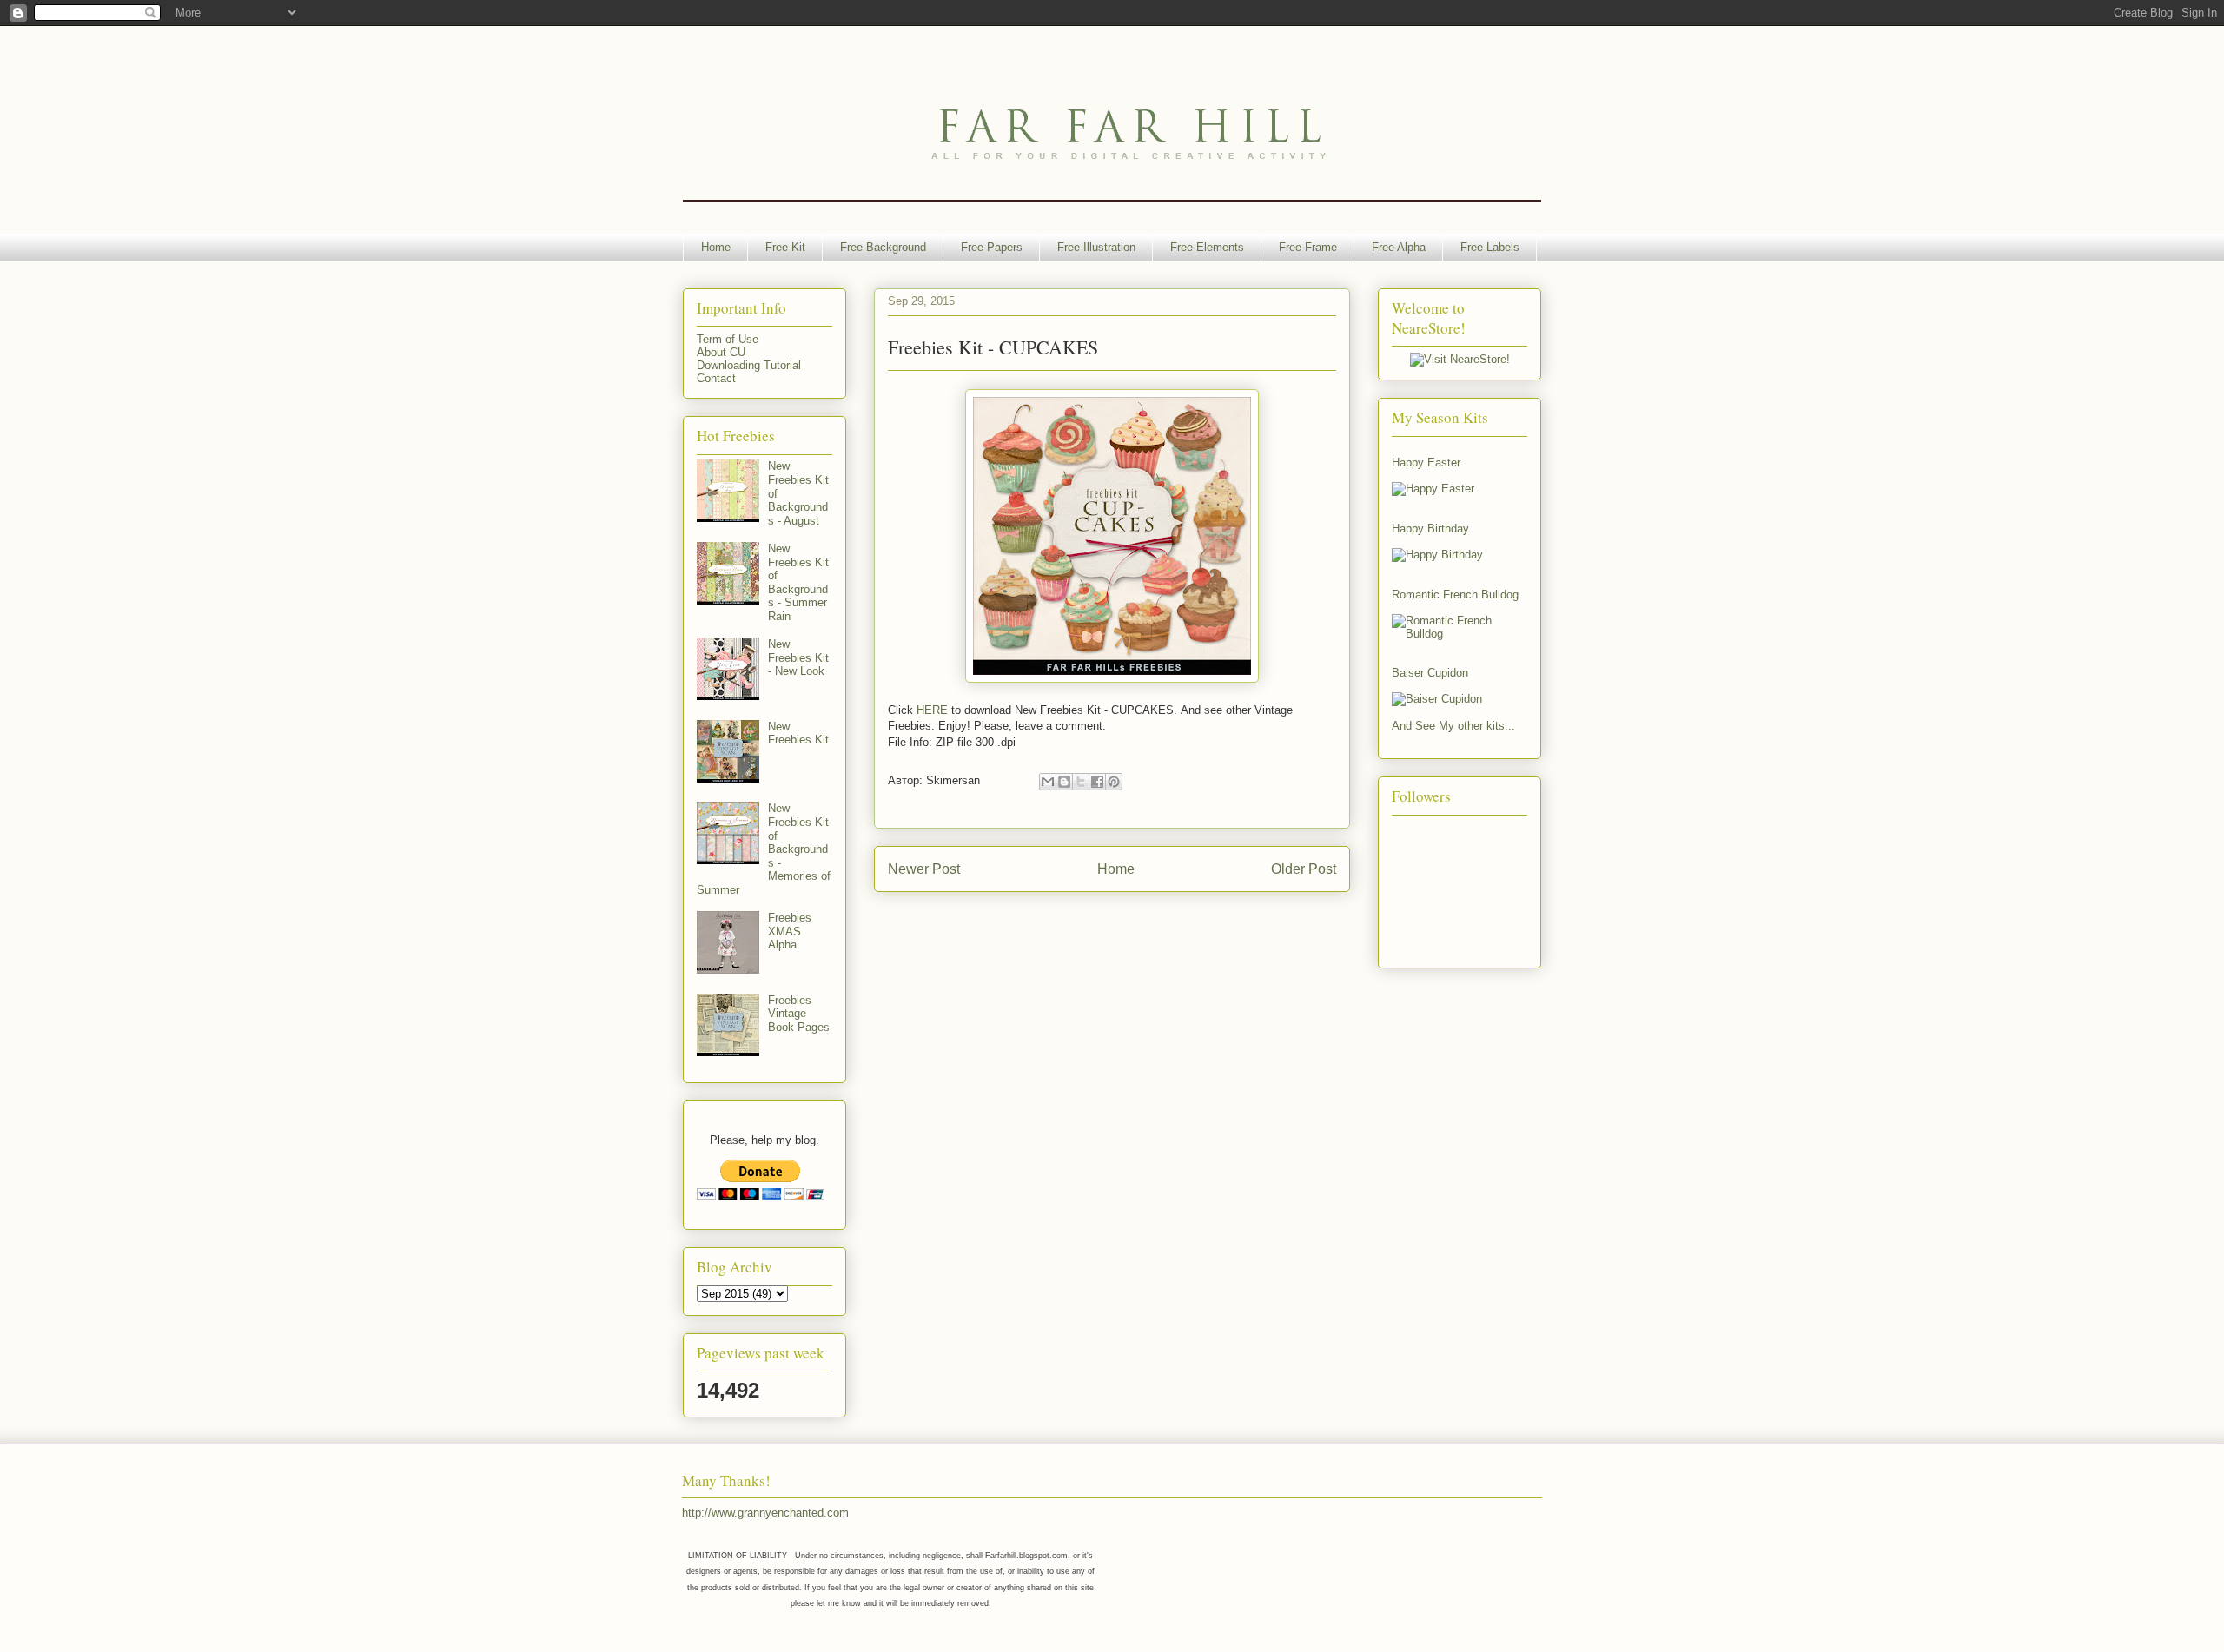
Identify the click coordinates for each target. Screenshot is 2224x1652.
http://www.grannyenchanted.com (765, 1513)
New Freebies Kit (798, 733)
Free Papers (992, 247)
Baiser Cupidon (1430, 673)
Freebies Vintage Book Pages (799, 1014)
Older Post (1304, 869)
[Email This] (1048, 782)
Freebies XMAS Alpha (790, 931)
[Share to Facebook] (1097, 782)
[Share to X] (1081, 782)
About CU (721, 352)
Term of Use (728, 339)
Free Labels (1490, 247)
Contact (716, 378)
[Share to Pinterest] (1114, 782)
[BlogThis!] (1064, 782)
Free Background (883, 247)
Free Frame (1308, 247)
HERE (932, 710)
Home (716, 247)
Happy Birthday (1430, 529)
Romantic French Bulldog (1455, 595)
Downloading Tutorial (749, 365)
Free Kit (785, 247)
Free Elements (1207, 247)
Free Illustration (1096, 247)
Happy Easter (1426, 463)
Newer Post (924, 869)
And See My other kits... (1453, 726)
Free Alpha (1399, 247)
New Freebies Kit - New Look (798, 657)
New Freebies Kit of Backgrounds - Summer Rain (798, 582)
